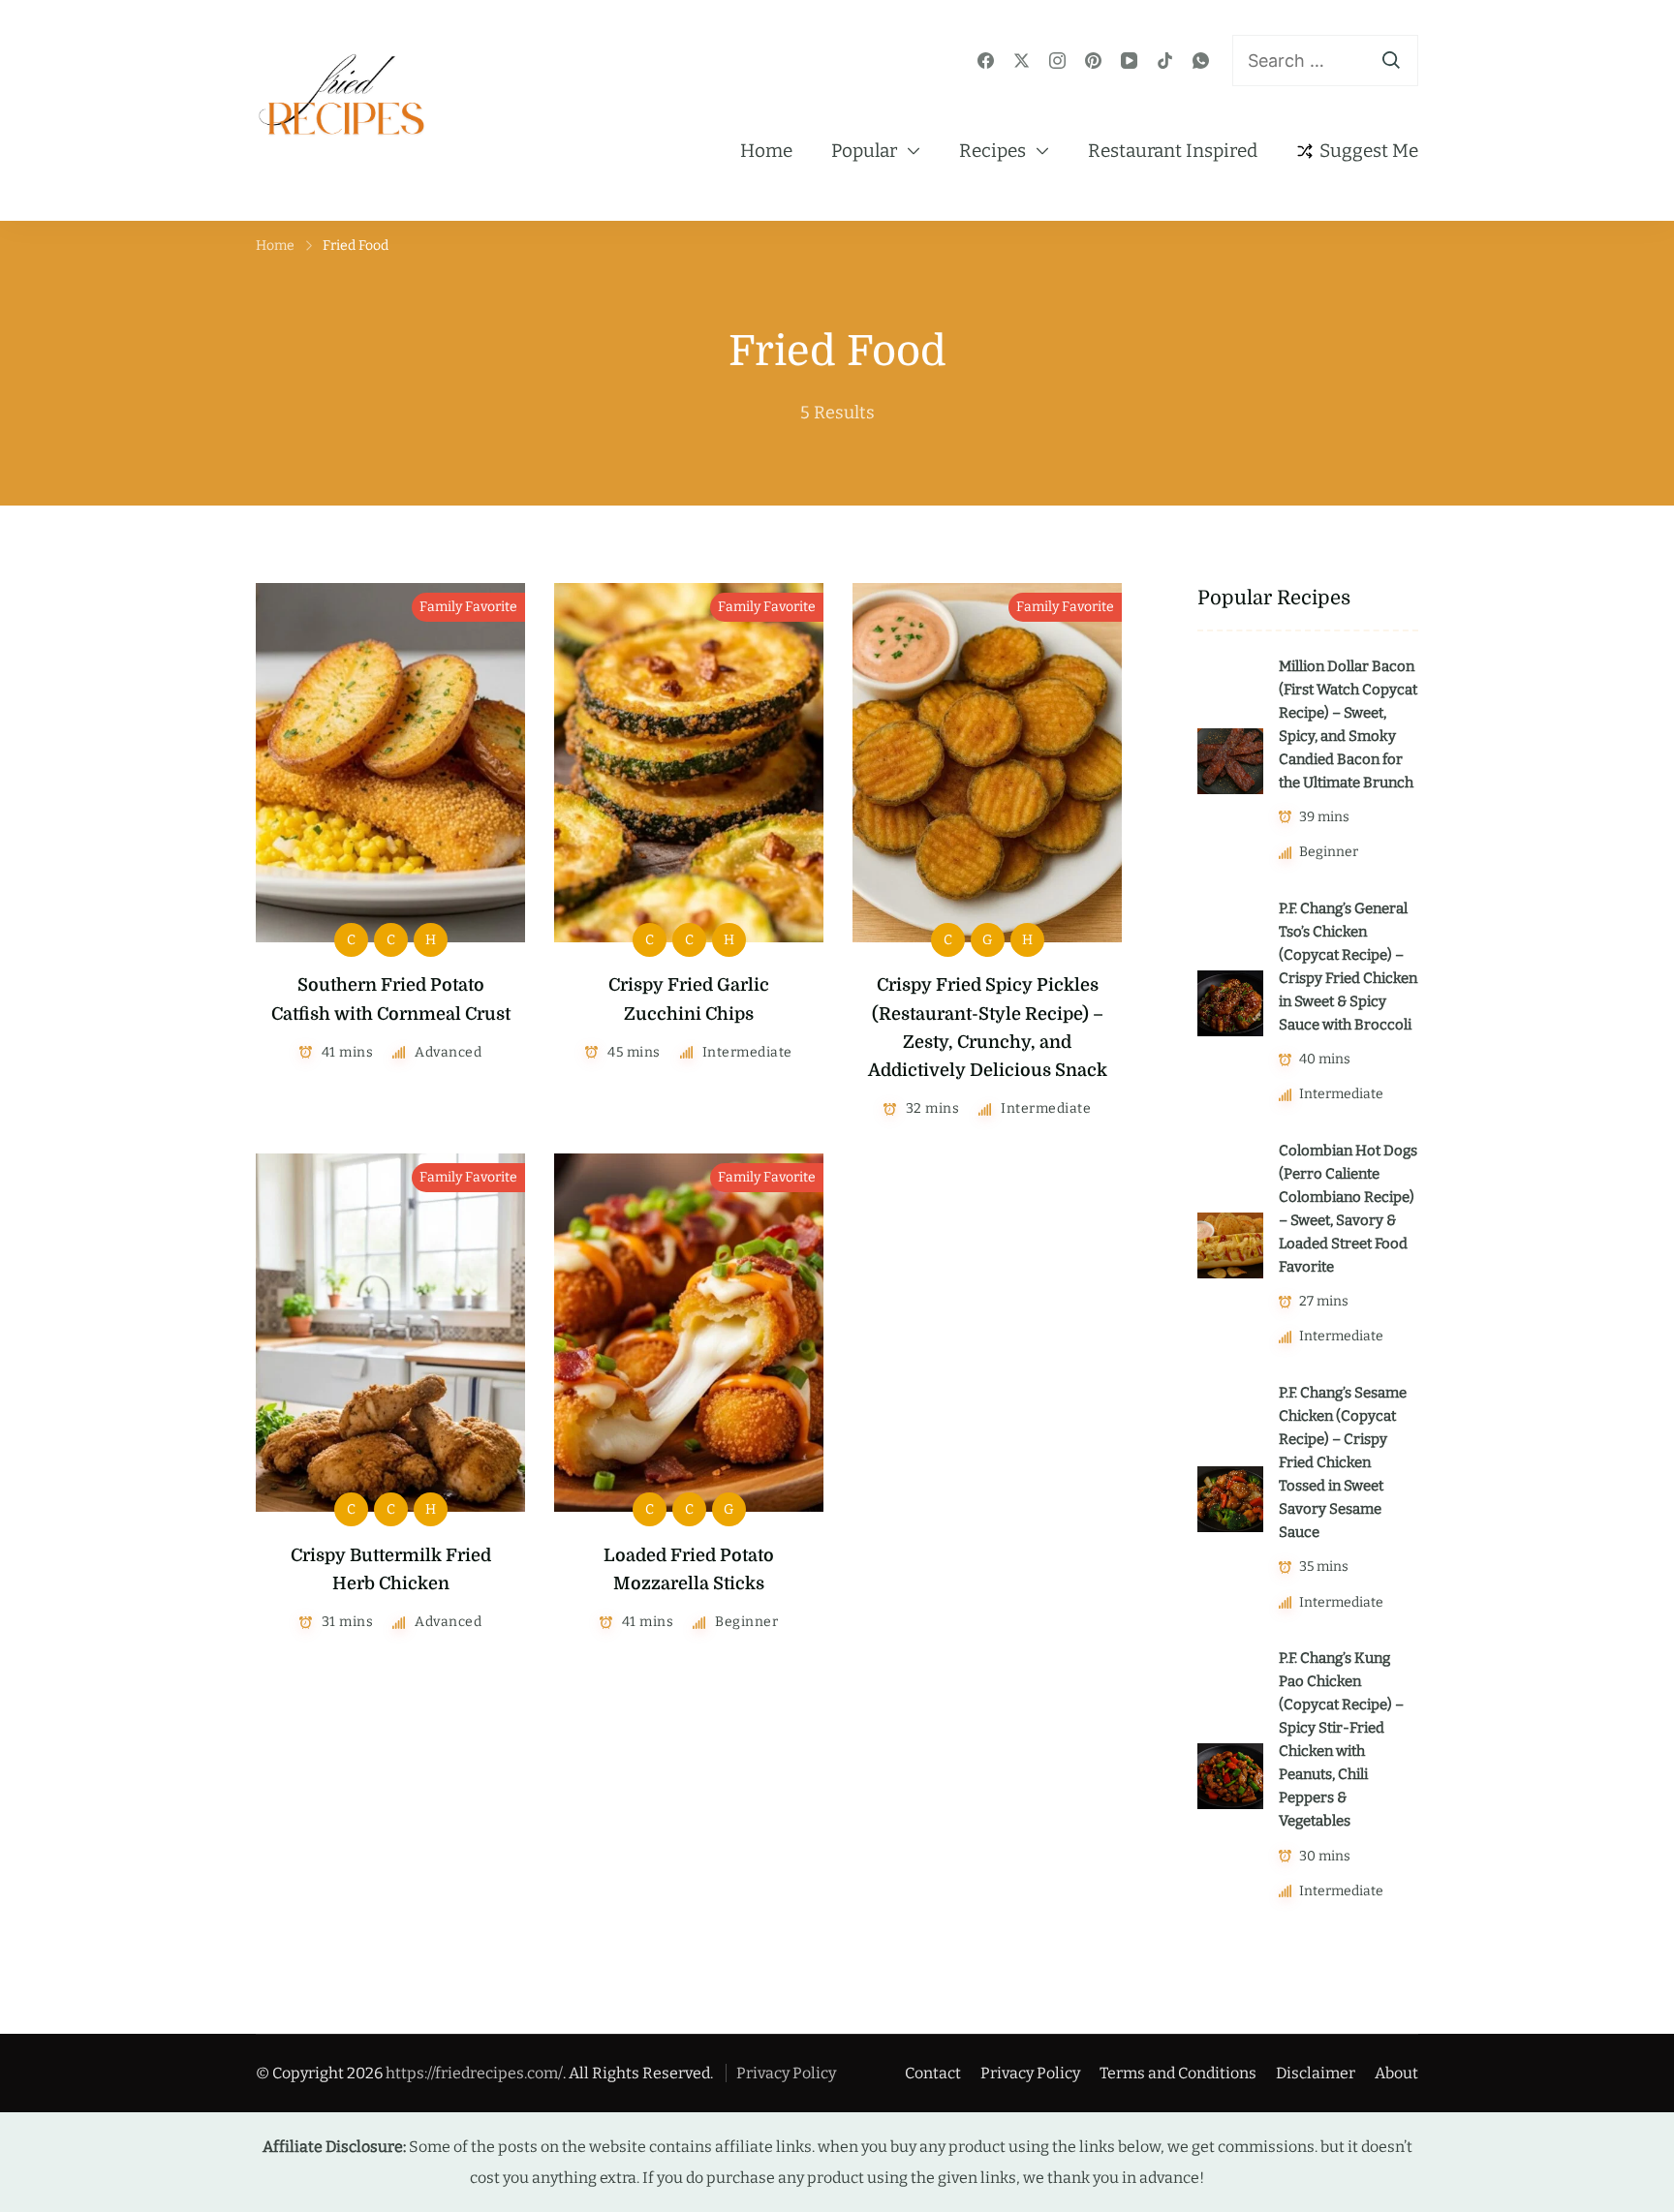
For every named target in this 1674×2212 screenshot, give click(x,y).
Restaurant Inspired (1173, 151)
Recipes (992, 151)
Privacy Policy (786, 2073)
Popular (864, 151)
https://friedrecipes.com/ (474, 2073)
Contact (933, 2073)
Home (766, 151)
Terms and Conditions (1178, 2073)
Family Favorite (468, 607)
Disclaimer (1316, 2073)
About (1396, 2073)
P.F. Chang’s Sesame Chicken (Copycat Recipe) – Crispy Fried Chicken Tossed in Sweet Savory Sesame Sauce (1343, 1462)
